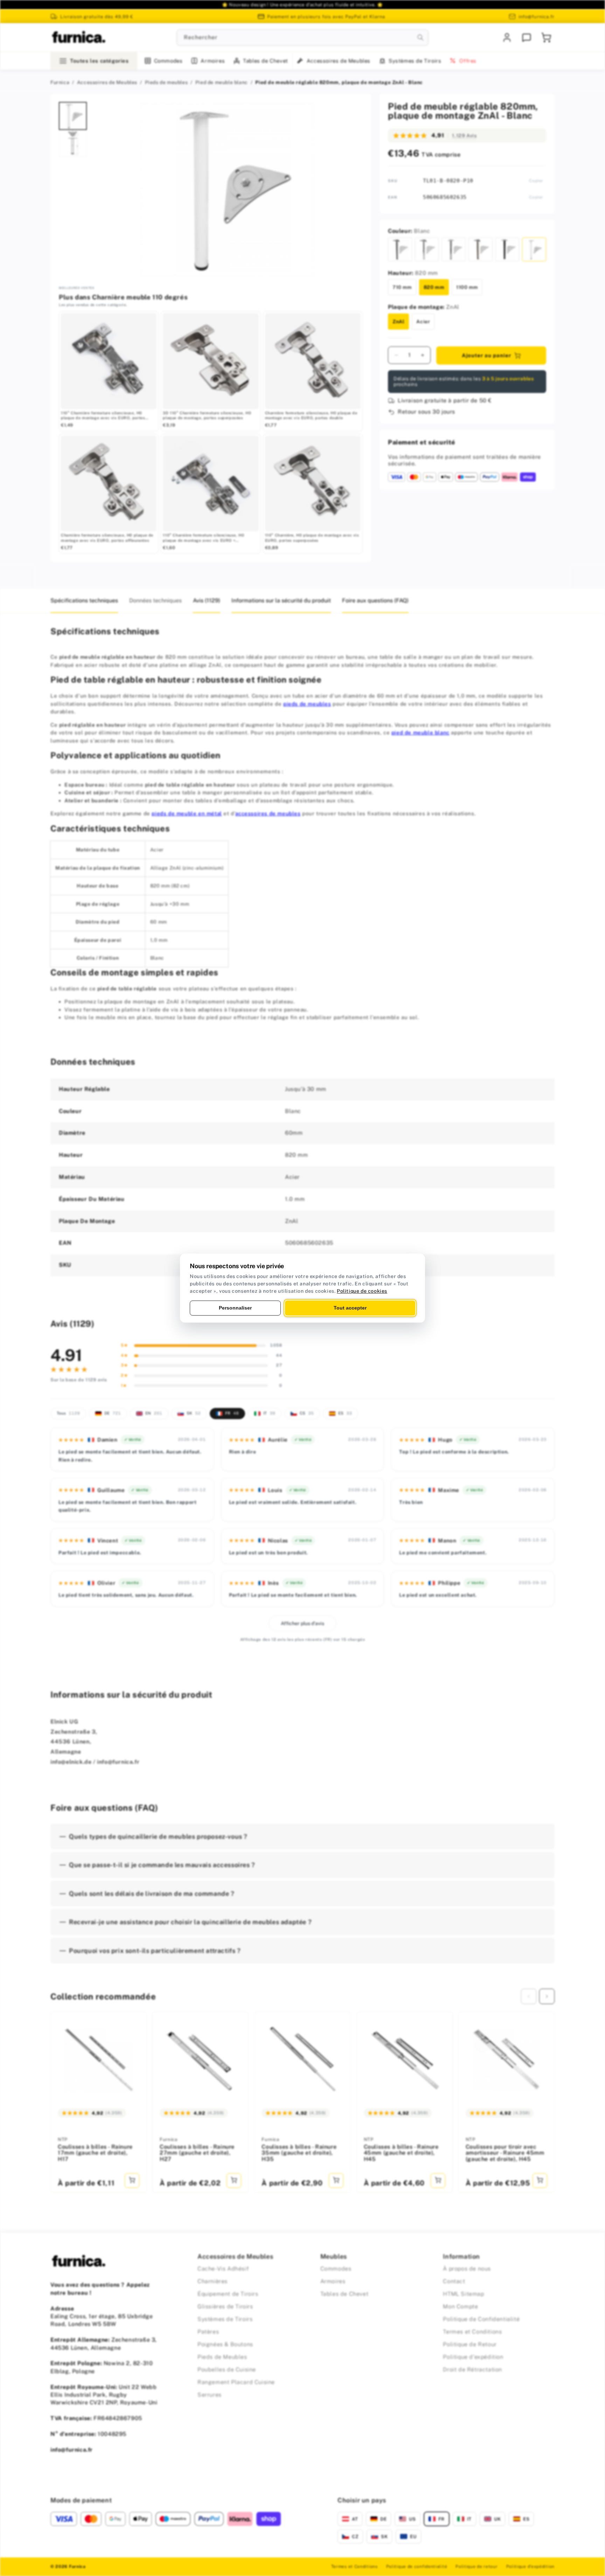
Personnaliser (235, 1308)
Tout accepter (350, 1308)
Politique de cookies (362, 1291)
